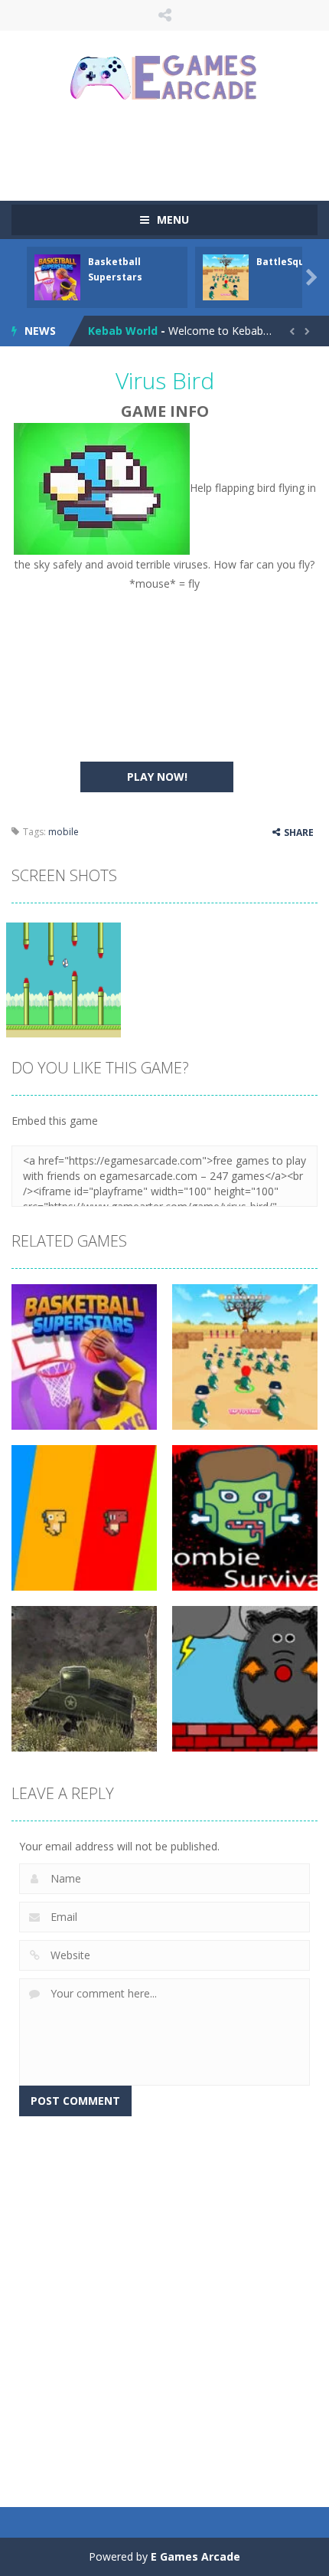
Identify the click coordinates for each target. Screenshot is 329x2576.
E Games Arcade (195, 2556)
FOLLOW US (165, 15)
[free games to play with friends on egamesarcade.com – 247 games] (164, 79)
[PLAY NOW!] (57, 276)
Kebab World (123, 331)
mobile (64, 832)
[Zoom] (64, 979)
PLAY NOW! (157, 777)
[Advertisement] (170, 149)
